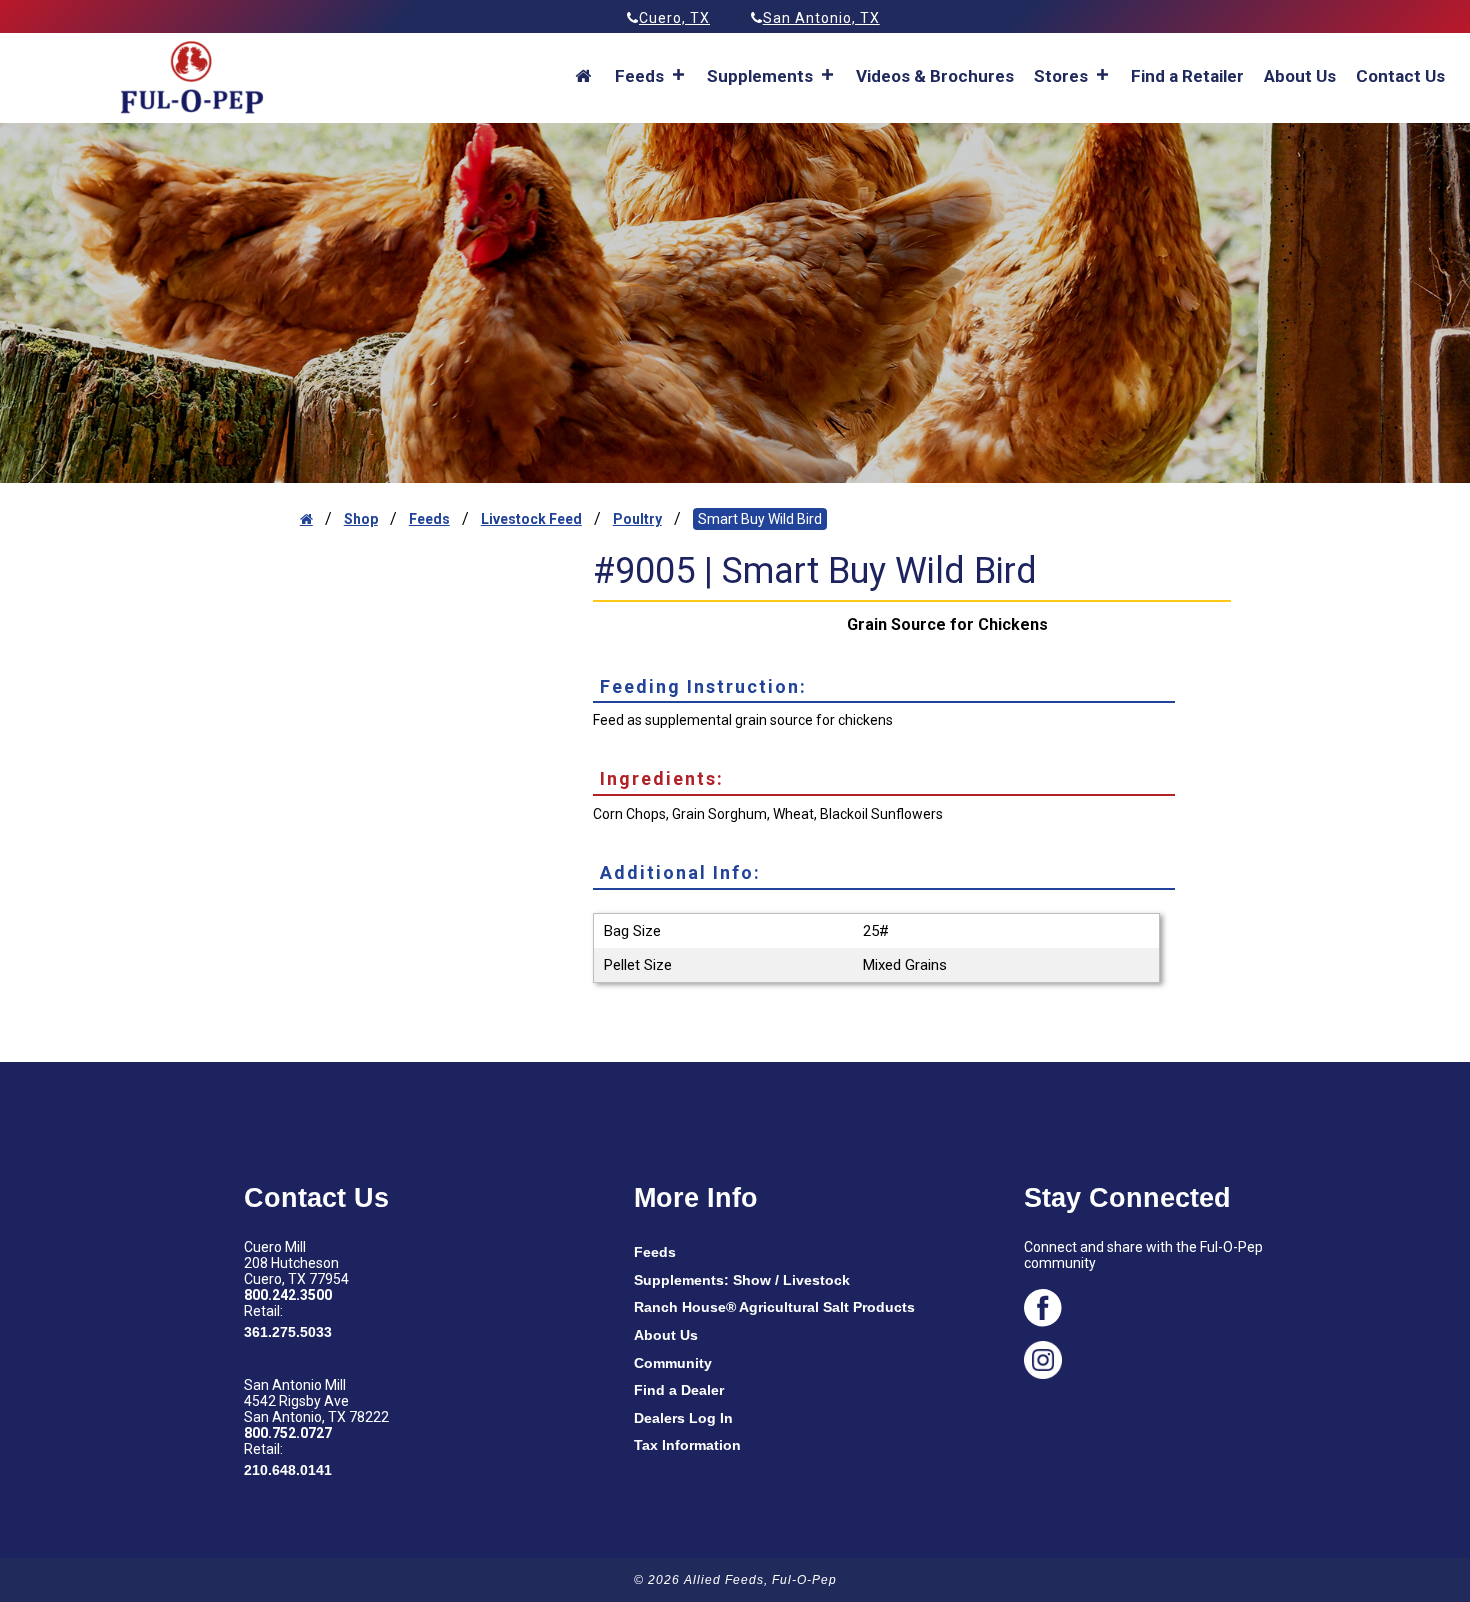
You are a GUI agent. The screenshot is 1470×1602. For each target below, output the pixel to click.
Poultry (637, 519)
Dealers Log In (683, 1418)
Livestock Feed (531, 519)
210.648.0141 (288, 1470)
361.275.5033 (288, 1332)
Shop (361, 519)
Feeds (429, 519)
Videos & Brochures (935, 76)
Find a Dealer (679, 1390)
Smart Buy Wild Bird (760, 519)
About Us (1300, 76)
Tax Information (687, 1445)
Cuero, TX (674, 18)
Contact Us (1400, 76)
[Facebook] (1172, 1311)
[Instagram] (1172, 1363)
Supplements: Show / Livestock (742, 1280)
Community (673, 1363)
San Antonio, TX (821, 18)
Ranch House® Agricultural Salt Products (774, 1307)
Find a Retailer (1187, 76)
